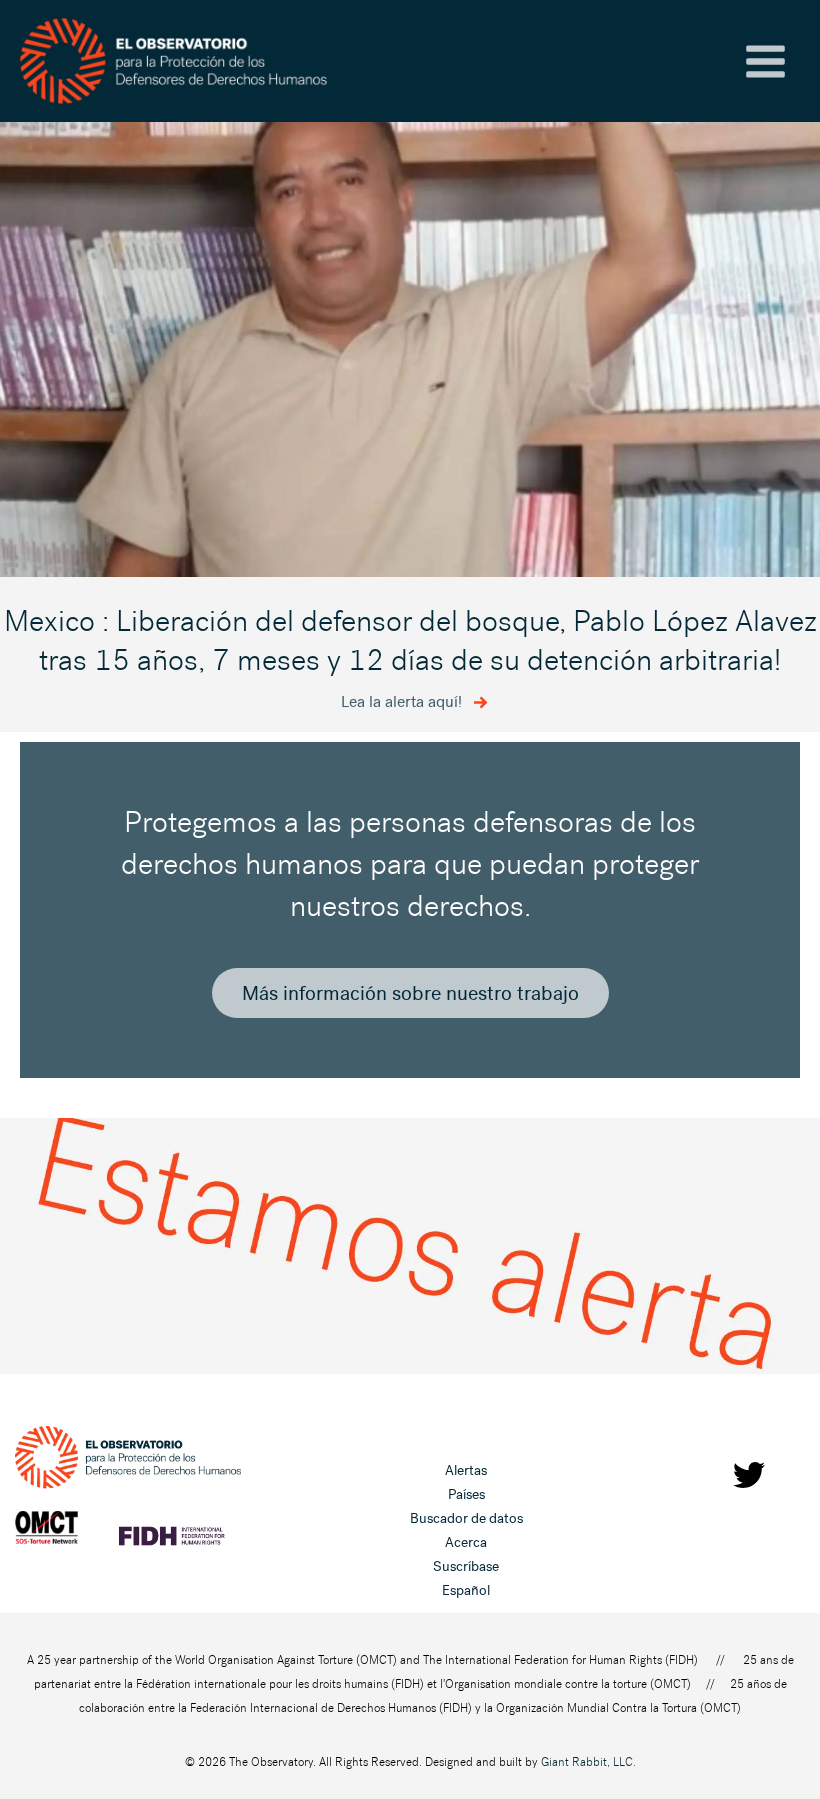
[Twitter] (749, 1475)
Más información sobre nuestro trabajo (410, 993)
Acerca (466, 1542)
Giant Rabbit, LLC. (588, 1762)
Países (466, 1494)
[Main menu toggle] (765, 61)
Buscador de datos (466, 1518)
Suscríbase (466, 1566)
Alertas (466, 1470)
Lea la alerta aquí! (403, 701)
